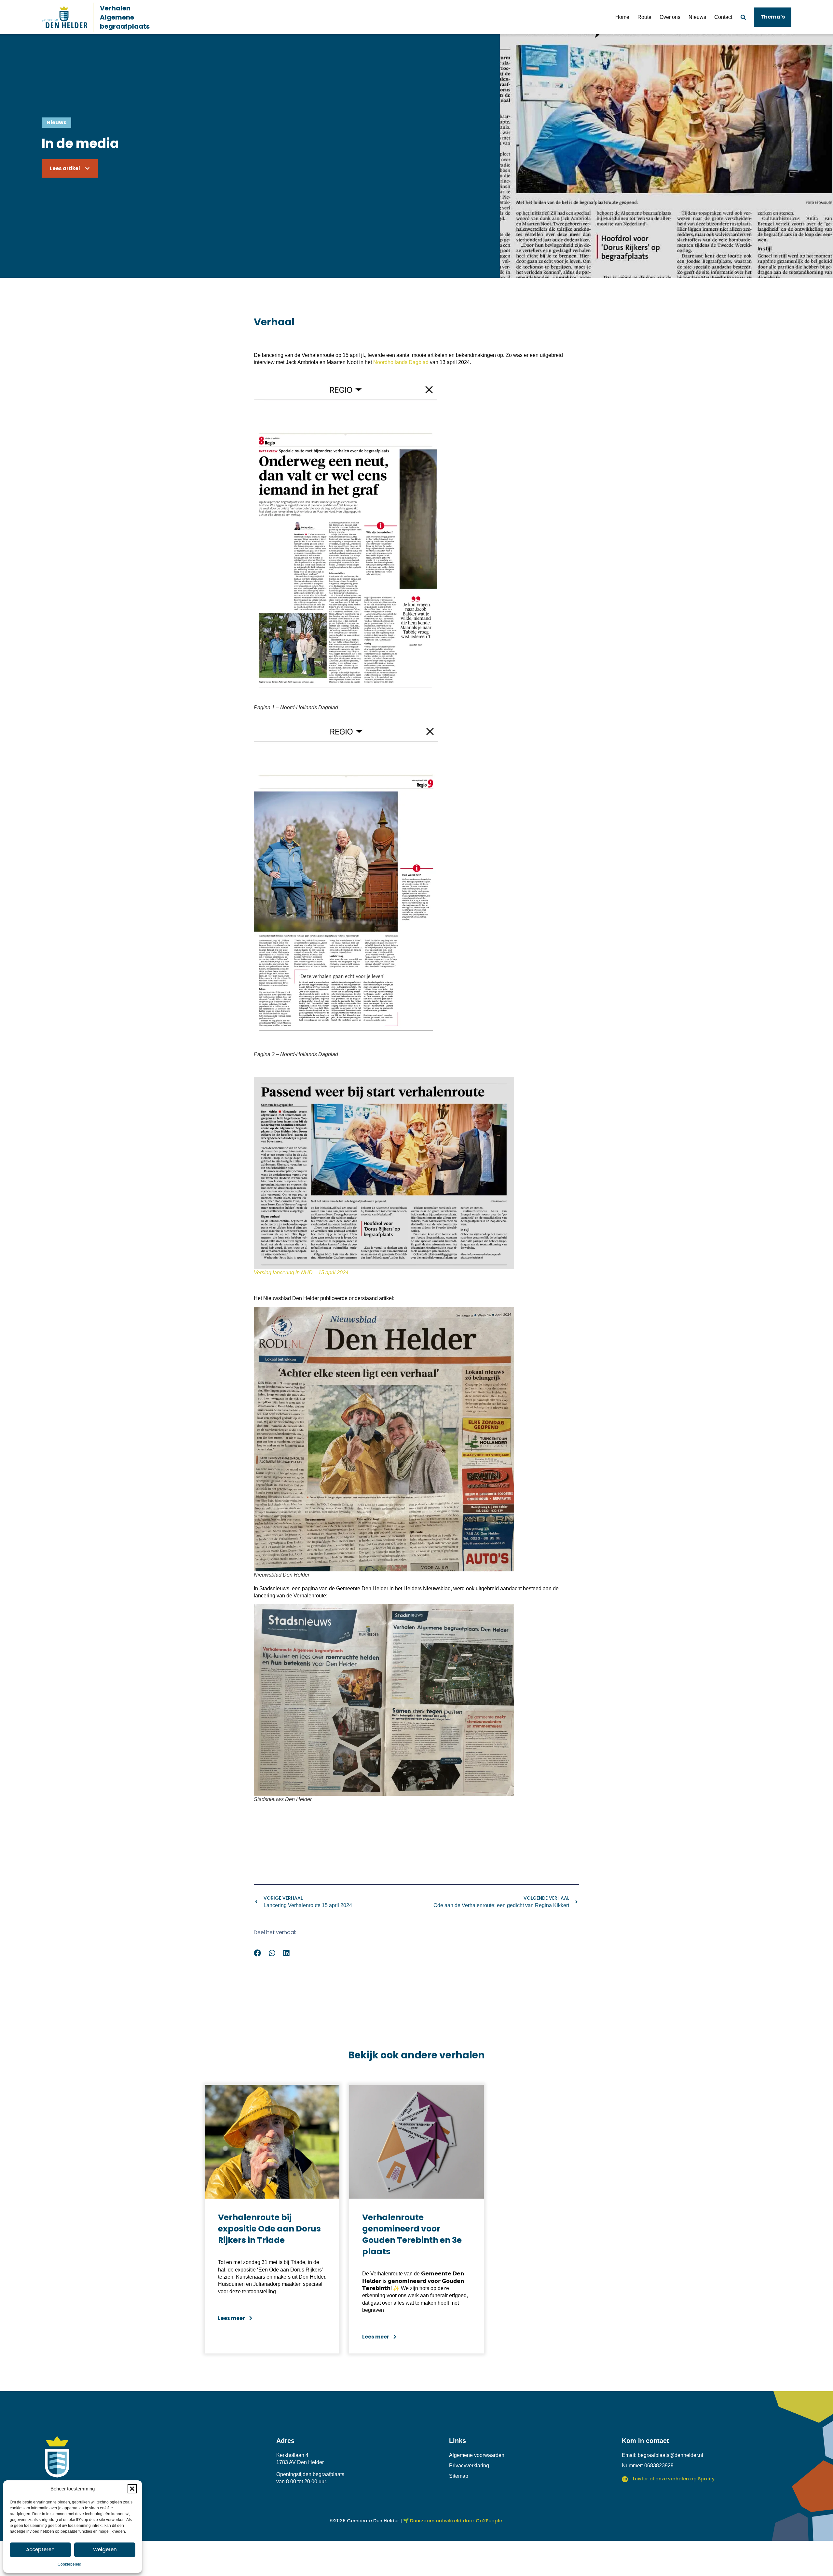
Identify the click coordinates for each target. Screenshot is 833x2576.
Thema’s (773, 17)
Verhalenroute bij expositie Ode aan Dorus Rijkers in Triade (269, 2229)
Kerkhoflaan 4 (292, 2455)
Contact (723, 17)
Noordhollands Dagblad (401, 362)
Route (644, 17)
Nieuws (697, 17)
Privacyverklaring (469, 2466)
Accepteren (40, 2549)
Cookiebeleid (69, 2564)
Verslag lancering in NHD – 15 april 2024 (301, 1273)
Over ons (670, 17)
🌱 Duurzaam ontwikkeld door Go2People (453, 2521)
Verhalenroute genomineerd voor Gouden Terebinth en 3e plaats (412, 2234)
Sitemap (459, 2476)
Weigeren (105, 2549)
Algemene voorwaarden (477, 2455)
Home (622, 17)
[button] (132, 2489)
